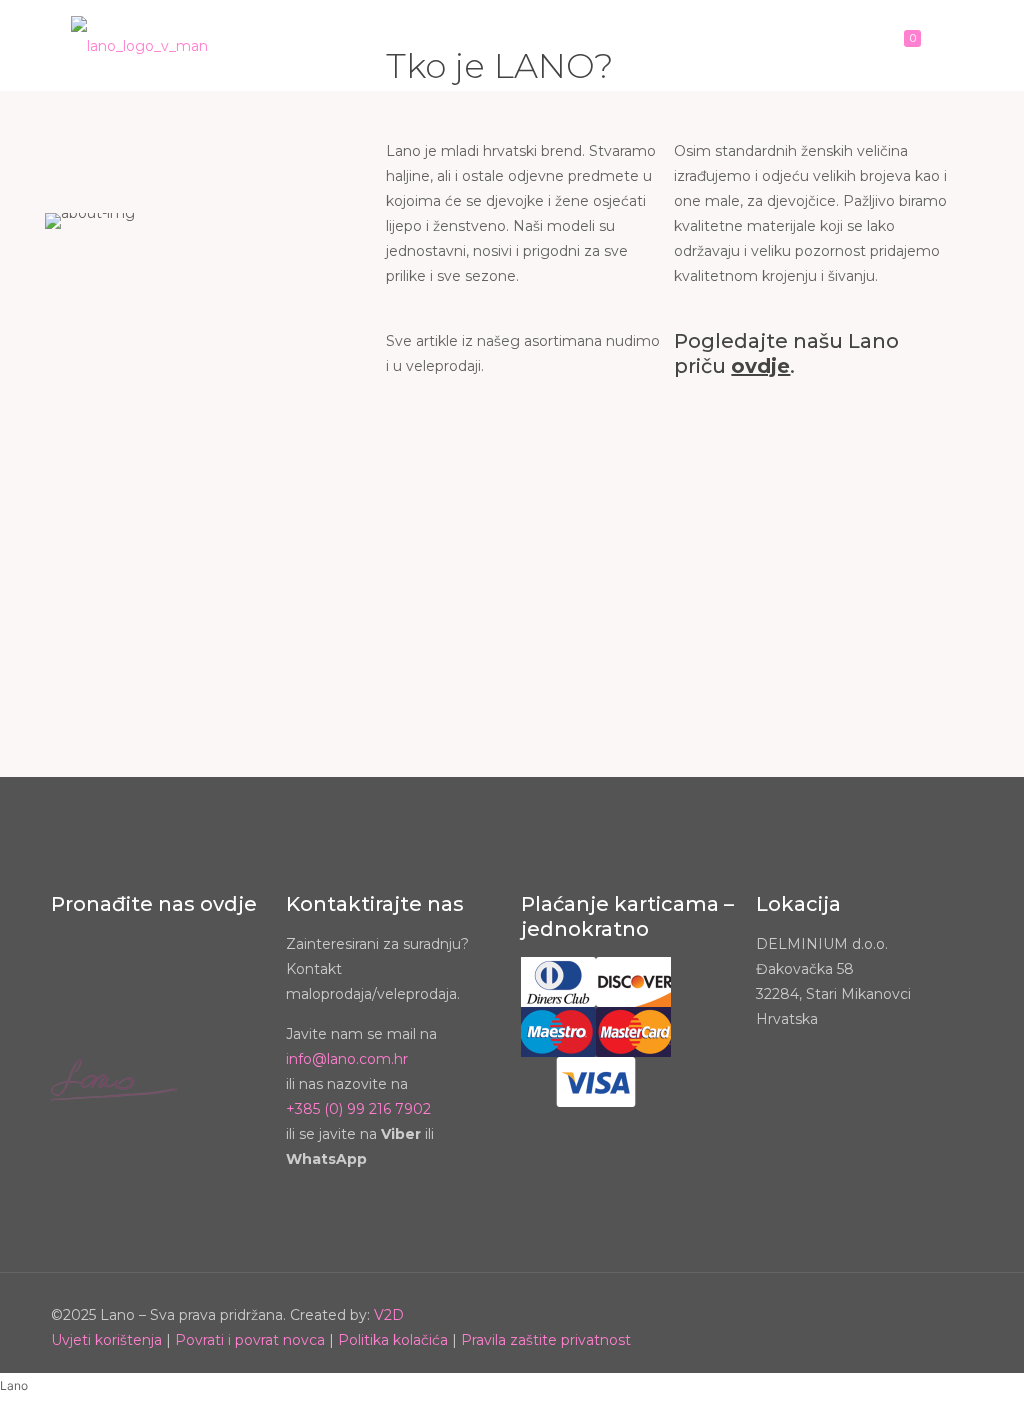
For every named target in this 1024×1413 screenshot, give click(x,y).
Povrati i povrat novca (250, 1340)
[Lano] (139, 45)
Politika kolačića (393, 1340)
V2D (389, 1315)
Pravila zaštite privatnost (546, 1340)
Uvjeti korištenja (106, 1340)
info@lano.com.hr (347, 1059)
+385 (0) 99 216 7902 (358, 1109)
